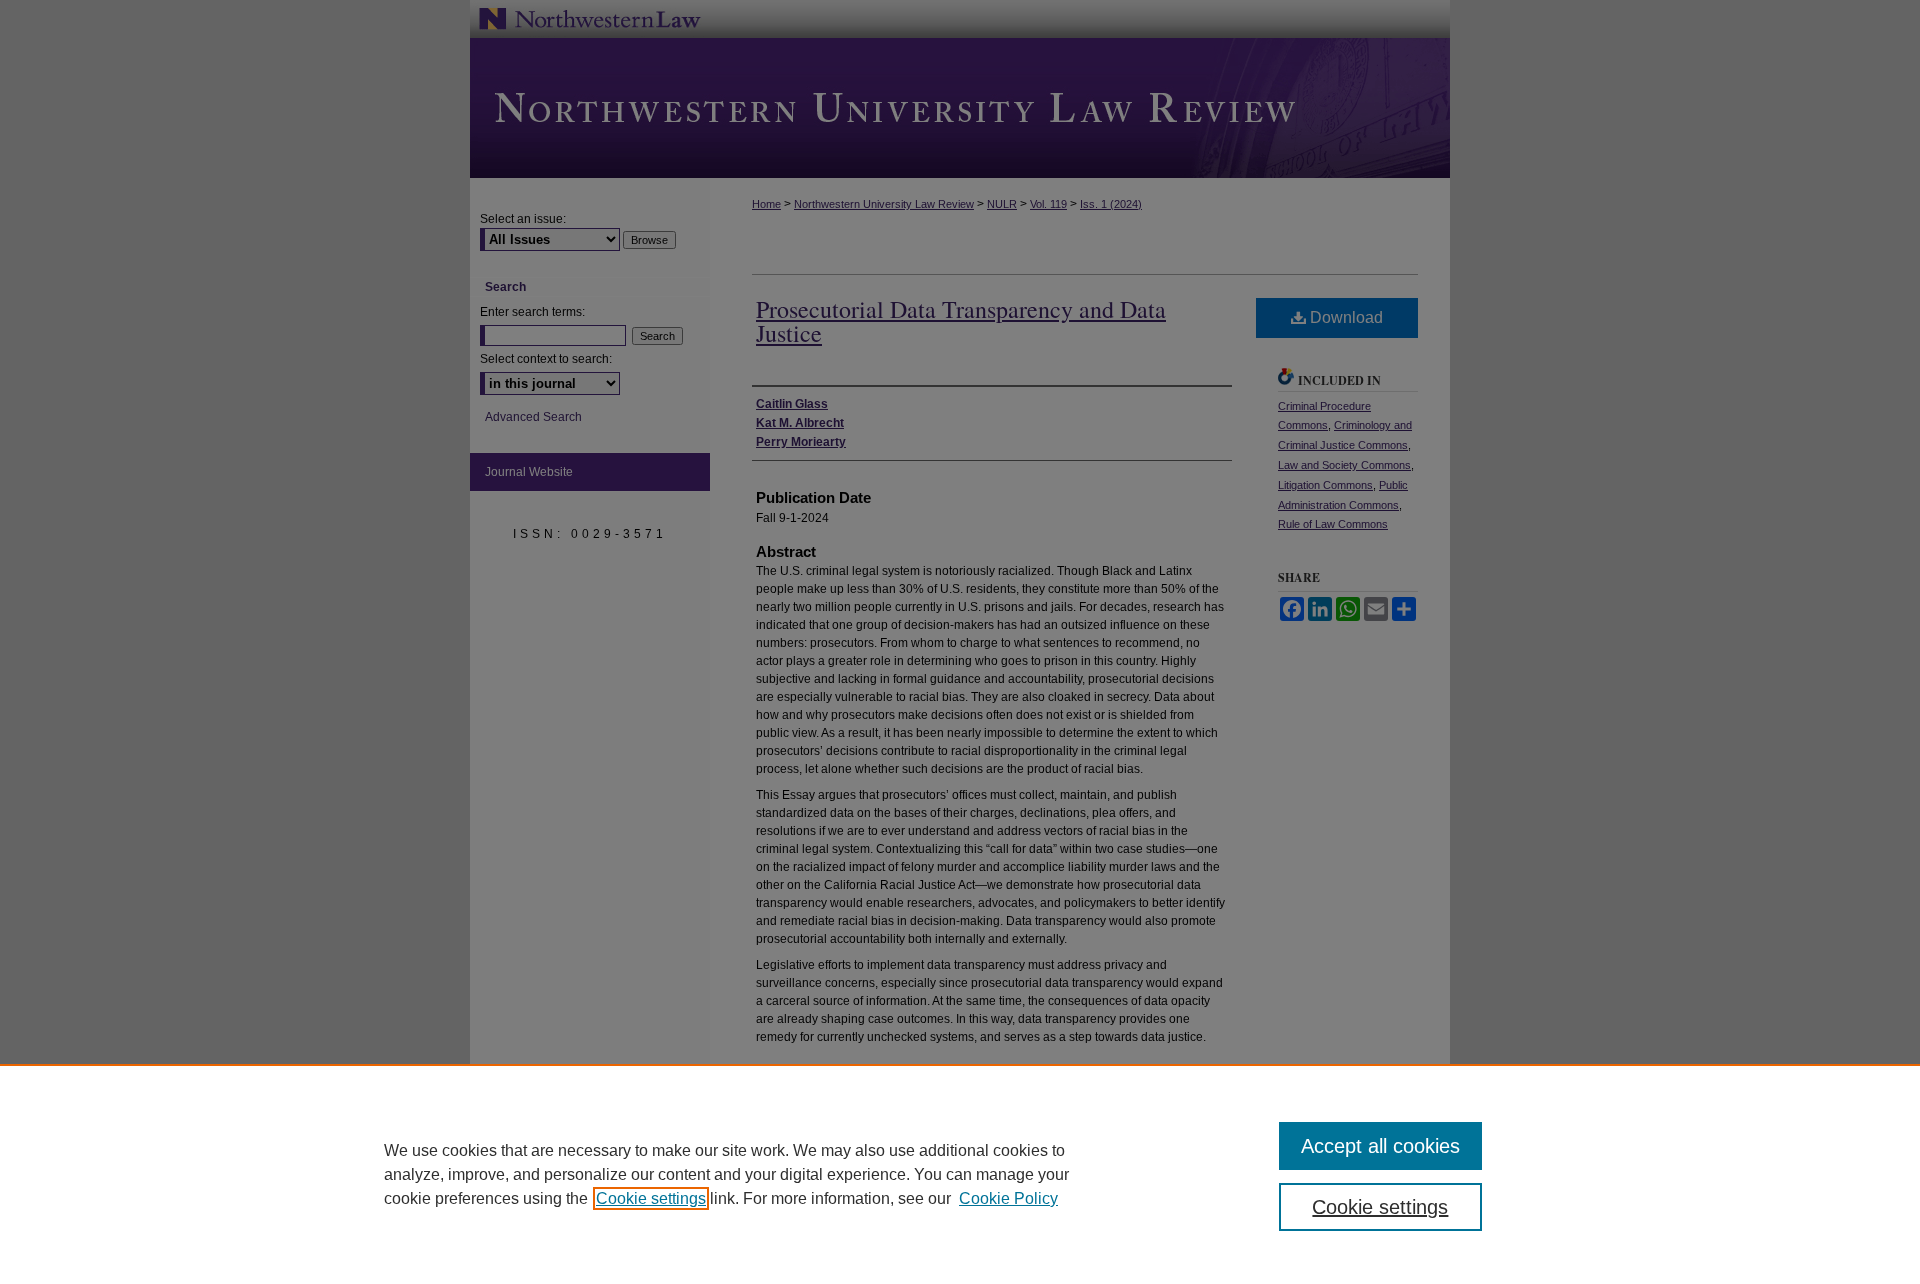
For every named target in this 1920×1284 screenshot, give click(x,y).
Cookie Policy (1008, 1198)
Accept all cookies (1380, 1146)
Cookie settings (651, 1198)
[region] (960, 1174)
